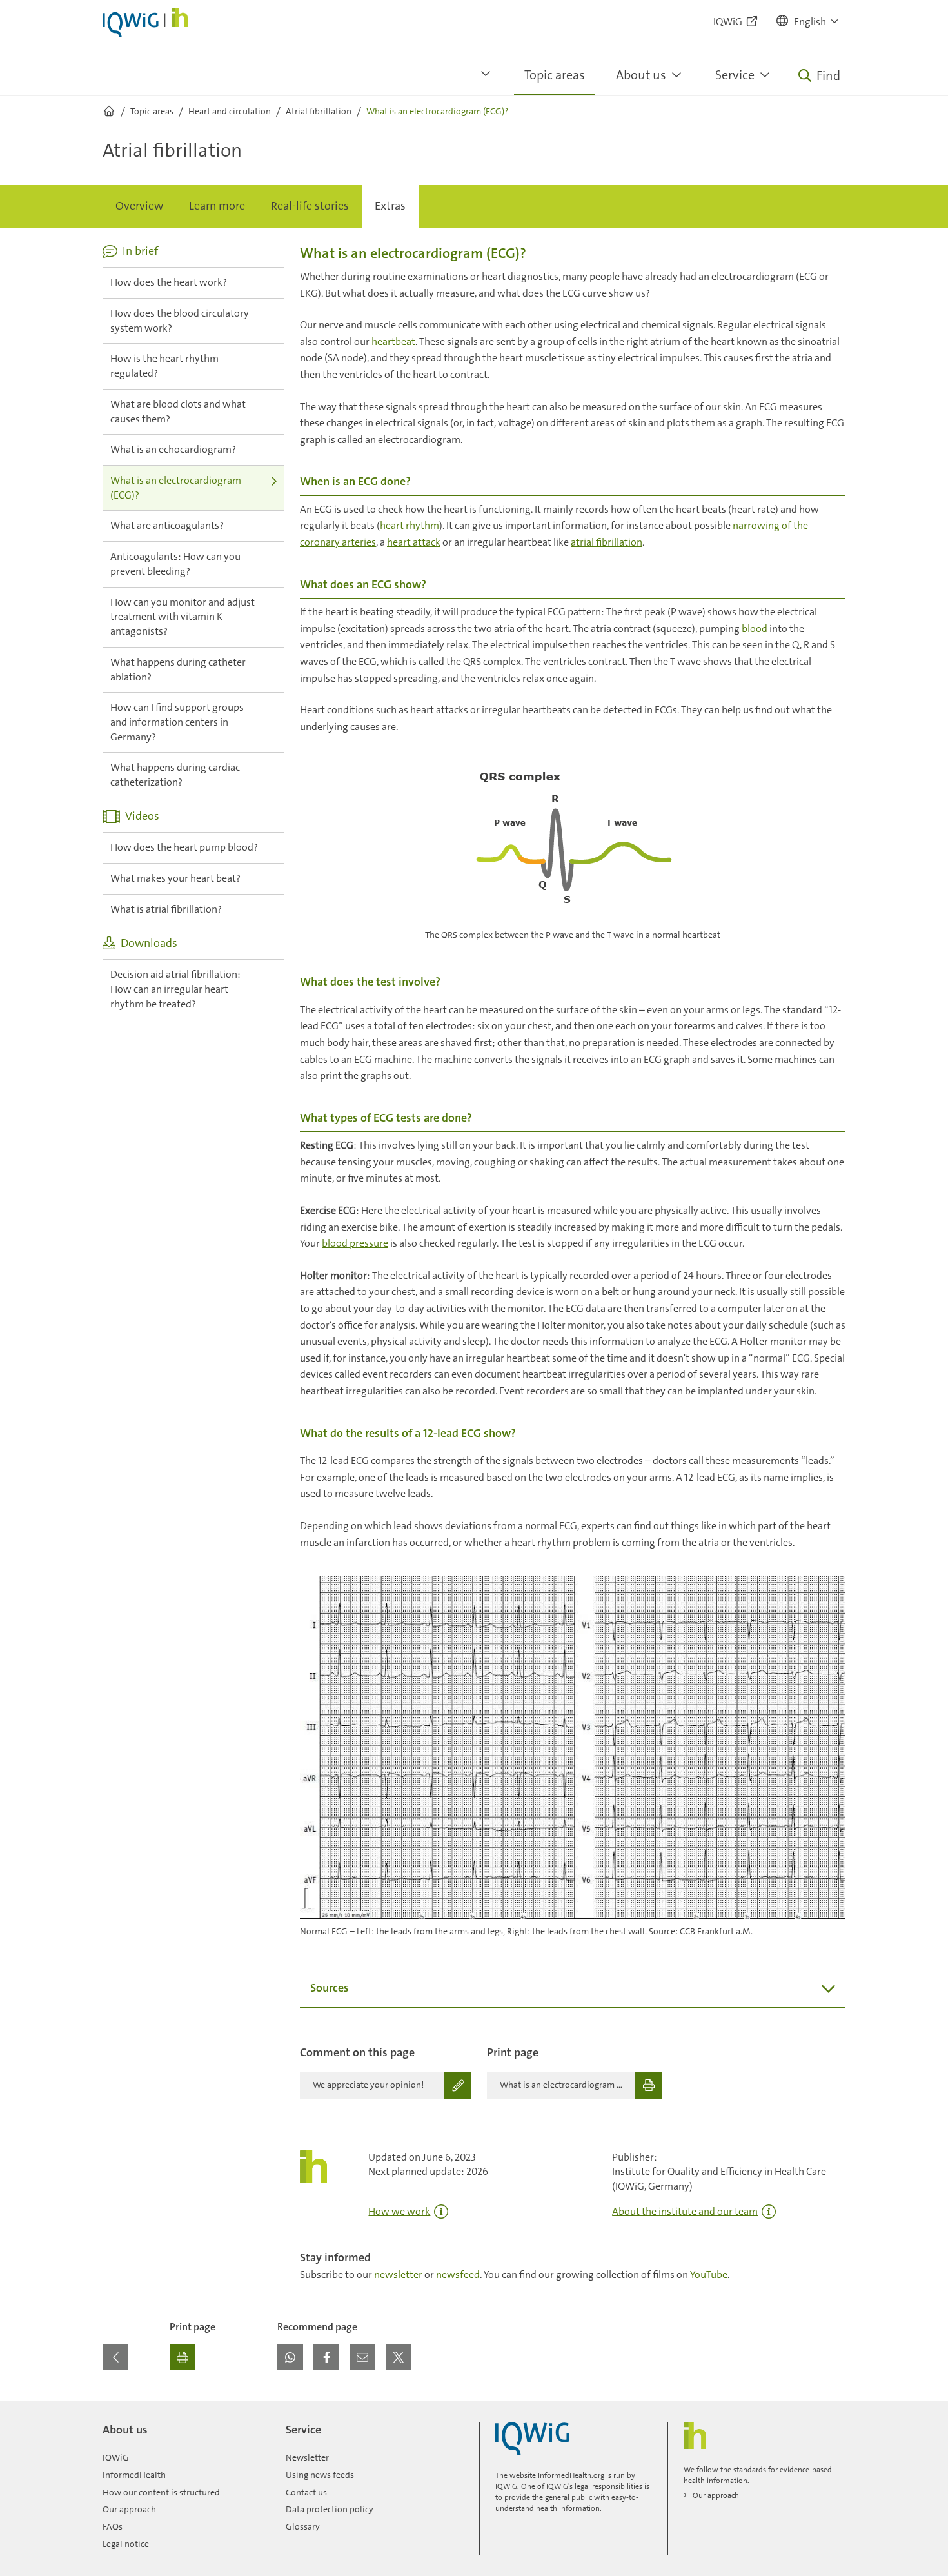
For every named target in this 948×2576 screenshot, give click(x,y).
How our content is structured (161, 2492)
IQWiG (116, 2457)
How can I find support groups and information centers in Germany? (177, 722)
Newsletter (307, 2457)
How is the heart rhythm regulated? (164, 366)
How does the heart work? (169, 282)
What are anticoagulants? (167, 525)
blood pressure (355, 1243)
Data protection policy (330, 2509)
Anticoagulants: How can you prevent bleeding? (175, 564)
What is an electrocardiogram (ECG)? (176, 488)
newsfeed (458, 2274)
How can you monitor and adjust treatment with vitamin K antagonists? (183, 617)
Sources (330, 1988)
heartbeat (393, 342)
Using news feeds (320, 2475)
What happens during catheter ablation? (178, 669)
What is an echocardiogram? (173, 449)
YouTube (709, 2274)
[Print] (183, 2357)
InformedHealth (134, 2475)
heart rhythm (410, 525)
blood (755, 629)
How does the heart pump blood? (184, 847)
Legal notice (126, 2544)
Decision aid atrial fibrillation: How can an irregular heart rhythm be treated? (175, 989)
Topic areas (555, 75)
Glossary (303, 2526)
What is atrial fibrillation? (166, 909)
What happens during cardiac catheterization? (175, 775)
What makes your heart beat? (175, 878)
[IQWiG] (532, 2438)
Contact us (306, 2492)
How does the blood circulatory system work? (180, 321)
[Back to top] (833, 2409)
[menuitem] (139, 206)
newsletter (398, 2274)
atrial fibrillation (607, 542)
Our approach (129, 2509)
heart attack (414, 542)
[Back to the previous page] (115, 2357)
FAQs (113, 2526)
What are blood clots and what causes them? (178, 411)
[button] (808, 22)
